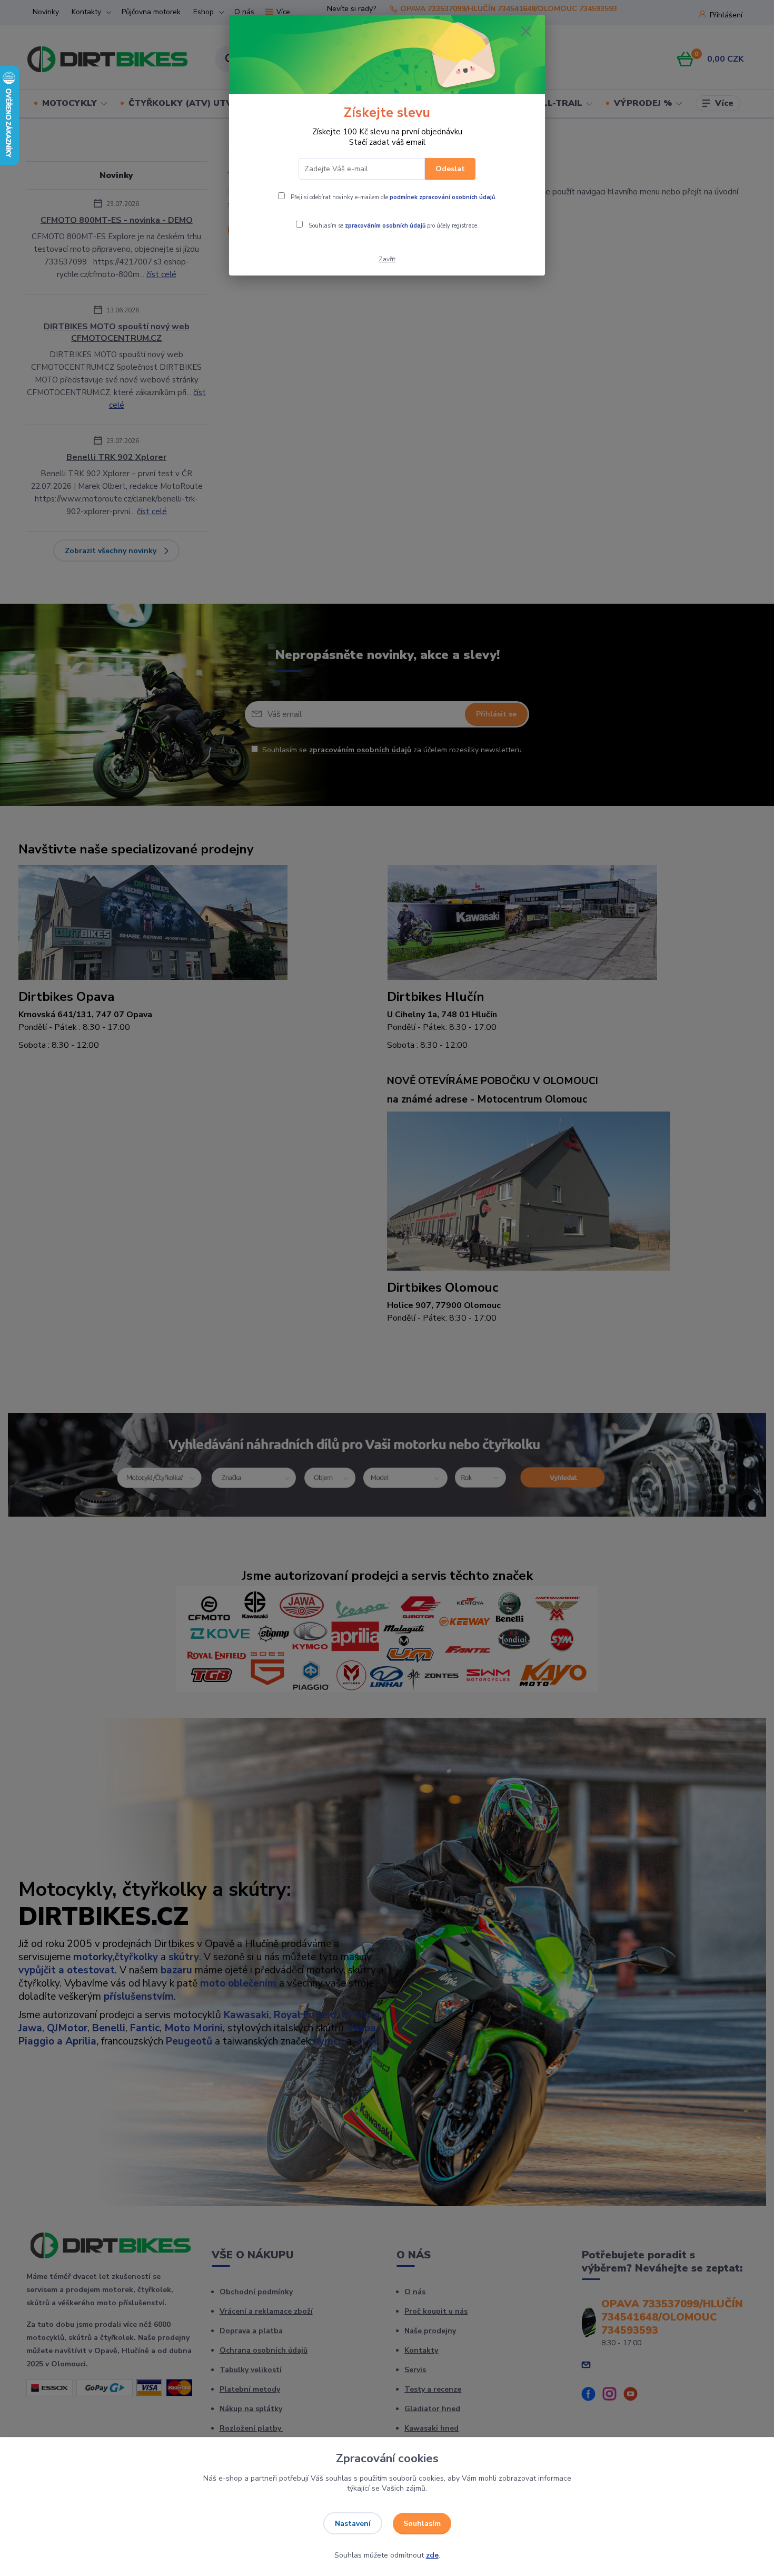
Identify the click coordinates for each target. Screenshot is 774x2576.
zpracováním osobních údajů (385, 226)
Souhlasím (422, 2524)
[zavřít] (526, 31)
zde (432, 2555)
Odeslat (450, 169)
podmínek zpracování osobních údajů (442, 197)
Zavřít (387, 259)
